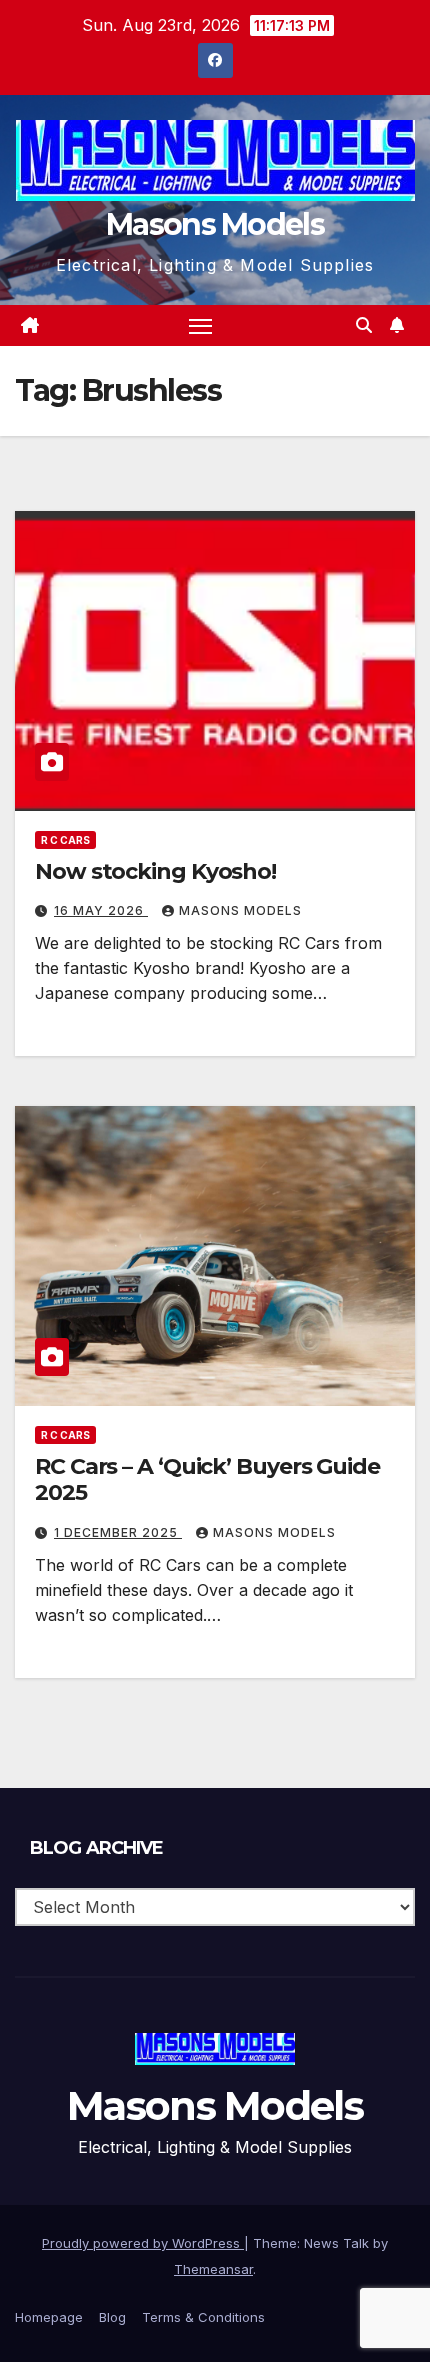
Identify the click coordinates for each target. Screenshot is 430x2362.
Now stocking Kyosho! (155, 871)
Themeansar (213, 2269)
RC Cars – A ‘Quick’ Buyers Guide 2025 (207, 1479)
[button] (364, 325)
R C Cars (65, 840)
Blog (112, 2317)
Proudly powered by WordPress (143, 2243)
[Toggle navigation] (201, 326)
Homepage (49, 2317)
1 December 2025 (118, 1532)
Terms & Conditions (203, 2317)
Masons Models (215, 224)
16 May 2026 (101, 910)
